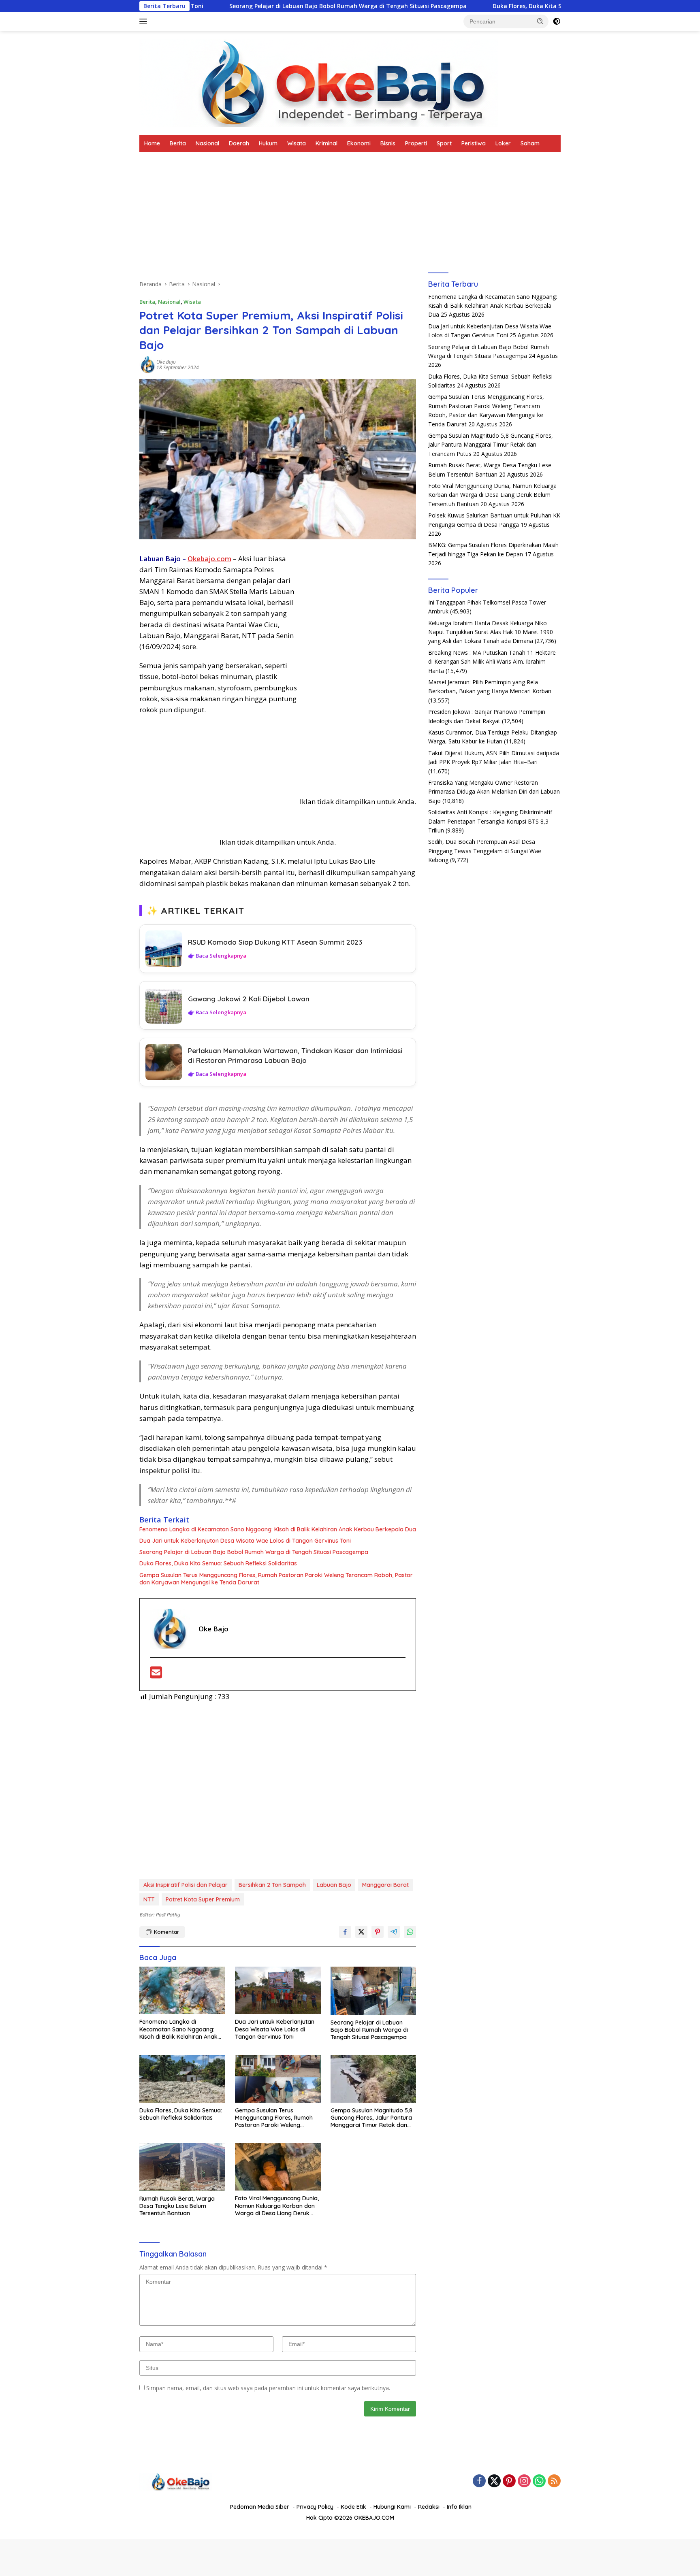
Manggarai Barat (385, 1885)
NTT (149, 1899)
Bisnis (388, 143)
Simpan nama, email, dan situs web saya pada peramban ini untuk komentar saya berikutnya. (268, 2388)
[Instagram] (524, 2481)
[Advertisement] (278, 220)
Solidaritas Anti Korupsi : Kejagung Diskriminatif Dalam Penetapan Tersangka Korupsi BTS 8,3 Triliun (490, 821)
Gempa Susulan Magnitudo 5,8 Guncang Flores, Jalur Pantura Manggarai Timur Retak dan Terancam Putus (371, 2118)
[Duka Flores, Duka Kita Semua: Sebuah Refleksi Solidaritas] (182, 2079)
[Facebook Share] (345, 1932)
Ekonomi (359, 143)
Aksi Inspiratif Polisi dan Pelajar (186, 1885)
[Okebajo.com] (319, 82)
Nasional (207, 143)
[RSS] (554, 2481)
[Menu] (145, 21)
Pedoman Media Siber (260, 2507)
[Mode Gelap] (557, 21)
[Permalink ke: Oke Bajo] (148, 364)
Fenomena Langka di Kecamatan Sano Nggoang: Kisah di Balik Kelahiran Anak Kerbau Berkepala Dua (278, 1529)
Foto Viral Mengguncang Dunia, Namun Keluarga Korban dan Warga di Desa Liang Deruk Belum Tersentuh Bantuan (277, 2206)
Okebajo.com (209, 559)
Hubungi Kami (392, 2507)
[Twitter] (494, 2481)
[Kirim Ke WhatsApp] (410, 1932)
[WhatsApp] (539, 2481)
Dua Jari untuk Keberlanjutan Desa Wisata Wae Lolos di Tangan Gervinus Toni (245, 1541)
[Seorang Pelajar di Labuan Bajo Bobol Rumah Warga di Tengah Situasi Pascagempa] (373, 1991)
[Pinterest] (509, 2481)
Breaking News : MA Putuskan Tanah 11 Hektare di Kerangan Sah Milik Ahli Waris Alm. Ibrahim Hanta (492, 662)
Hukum (268, 143)
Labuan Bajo (334, 1885)
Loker (503, 143)
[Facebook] (479, 2481)
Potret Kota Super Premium (203, 1899)
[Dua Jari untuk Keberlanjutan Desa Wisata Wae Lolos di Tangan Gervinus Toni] (278, 1991)
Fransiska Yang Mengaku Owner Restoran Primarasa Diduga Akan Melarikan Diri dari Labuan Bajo (494, 792)
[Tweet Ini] (361, 1932)
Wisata (297, 143)
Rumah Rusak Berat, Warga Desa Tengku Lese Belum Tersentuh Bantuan (177, 2206)
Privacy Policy (315, 2507)
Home (152, 143)
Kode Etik (353, 2507)
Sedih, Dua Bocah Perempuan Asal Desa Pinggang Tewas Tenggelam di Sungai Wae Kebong (485, 851)
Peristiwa (474, 143)
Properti (416, 143)
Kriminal (327, 143)
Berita (178, 143)
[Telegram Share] (394, 1932)
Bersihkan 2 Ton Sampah (272, 1885)
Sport (444, 143)
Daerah (239, 143)
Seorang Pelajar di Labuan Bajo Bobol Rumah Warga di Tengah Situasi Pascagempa (228, 6)
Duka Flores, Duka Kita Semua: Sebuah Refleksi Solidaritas (456, 6)
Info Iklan (459, 2507)
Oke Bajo (166, 362)
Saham (530, 143)
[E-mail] (156, 1675)
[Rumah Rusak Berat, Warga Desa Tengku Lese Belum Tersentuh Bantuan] (182, 2167)
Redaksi (429, 2507)
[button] (540, 21)
